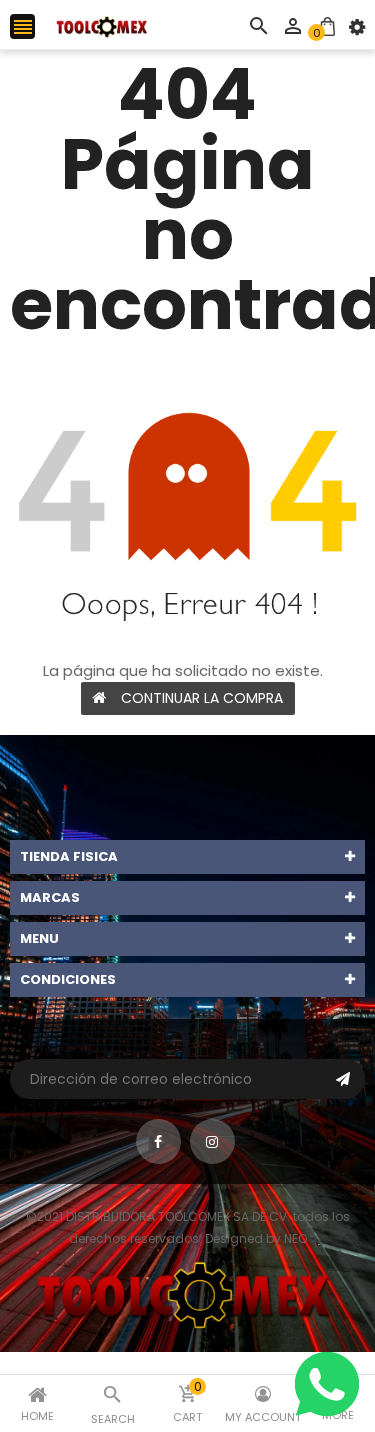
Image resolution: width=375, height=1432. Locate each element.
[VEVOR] (187, 1293)
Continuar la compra (202, 698)
